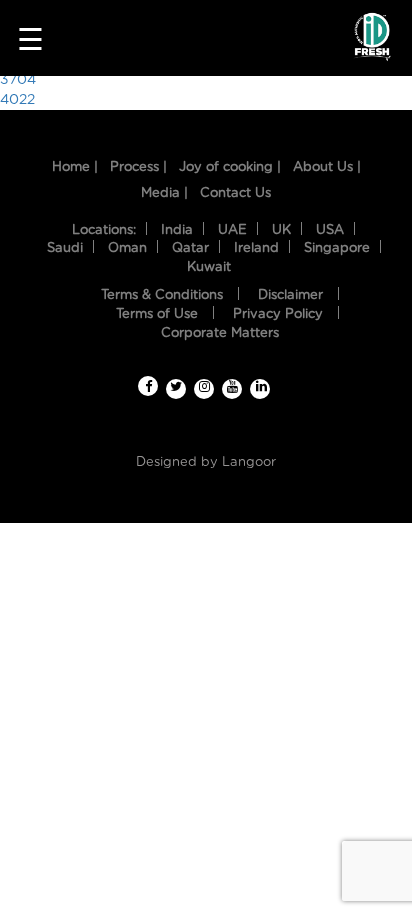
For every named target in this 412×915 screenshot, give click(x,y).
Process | (138, 167)
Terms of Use (157, 314)
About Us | (327, 167)
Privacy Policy (278, 314)
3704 (18, 80)
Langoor (249, 462)
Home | (75, 167)
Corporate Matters (220, 333)
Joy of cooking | (230, 167)
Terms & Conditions (162, 295)
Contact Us (235, 193)
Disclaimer (290, 295)
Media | (164, 193)
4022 (17, 100)
